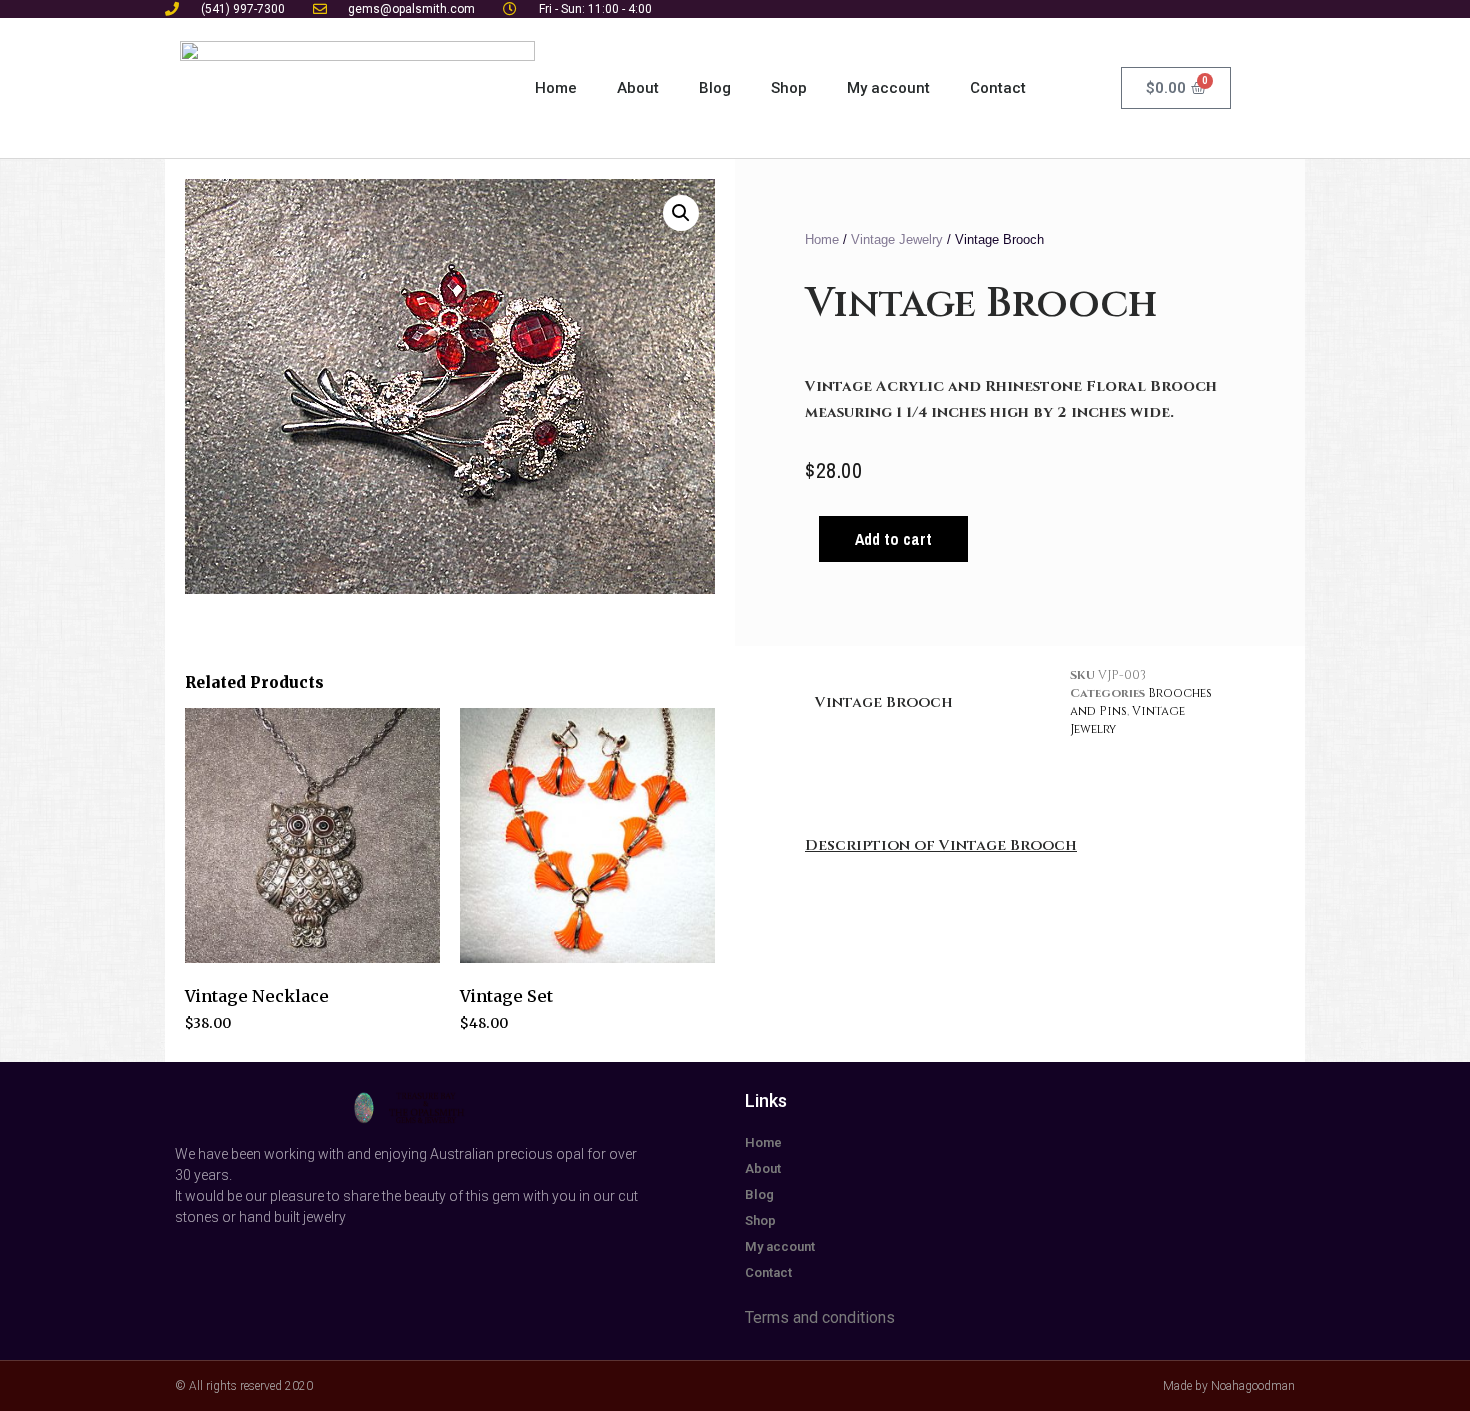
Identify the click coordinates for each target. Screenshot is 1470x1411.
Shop (789, 88)
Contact (998, 88)
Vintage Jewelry (897, 239)
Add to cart (893, 539)
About (638, 88)
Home (556, 88)
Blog (715, 88)
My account (888, 88)
